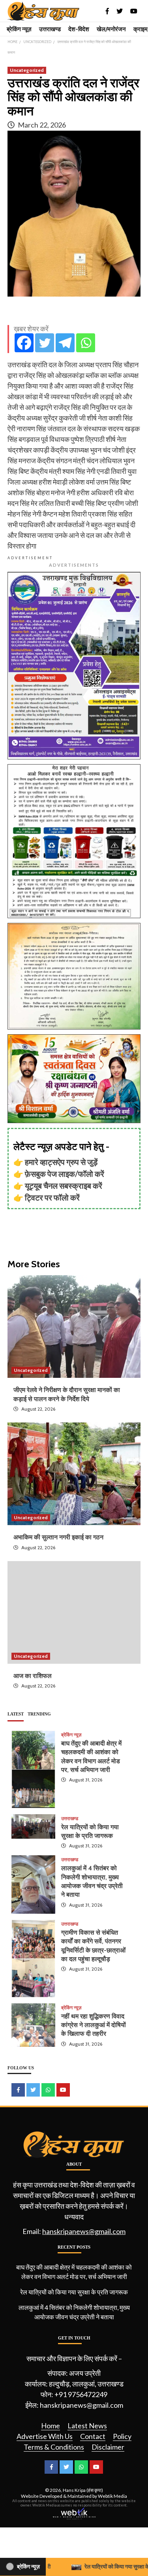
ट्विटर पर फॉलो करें (52, 1197)
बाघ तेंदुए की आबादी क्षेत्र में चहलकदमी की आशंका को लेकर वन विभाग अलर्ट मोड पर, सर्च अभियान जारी (74, 2272)
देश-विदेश (79, 29)
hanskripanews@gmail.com (84, 2231)
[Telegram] (65, 343)
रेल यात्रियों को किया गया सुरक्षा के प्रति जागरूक (74, 2292)
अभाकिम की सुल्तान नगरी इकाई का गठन (58, 1537)
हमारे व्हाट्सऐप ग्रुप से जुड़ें (61, 1162)
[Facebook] (24, 343)
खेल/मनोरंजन (111, 29)
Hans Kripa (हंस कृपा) (83, 2490)
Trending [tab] (39, 1714)
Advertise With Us (45, 2436)
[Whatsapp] (86, 343)
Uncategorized (27, 70)
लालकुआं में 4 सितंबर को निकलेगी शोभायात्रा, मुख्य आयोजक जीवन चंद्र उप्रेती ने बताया (74, 2312)
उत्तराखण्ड (50, 29)
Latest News (87, 2426)
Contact (93, 2436)
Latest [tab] (16, 1714)
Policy (122, 2436)
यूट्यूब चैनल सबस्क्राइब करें (64, 1186)
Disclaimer (108, 2447)
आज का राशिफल (33, 1676)
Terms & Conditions (54, 2447)
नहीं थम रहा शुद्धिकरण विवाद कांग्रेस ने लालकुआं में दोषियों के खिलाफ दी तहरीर (94, 2025)
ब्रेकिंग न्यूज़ (19, 29)
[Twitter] (45, 343)
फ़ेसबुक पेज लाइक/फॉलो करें (65, 1174)
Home (51, 2426)
